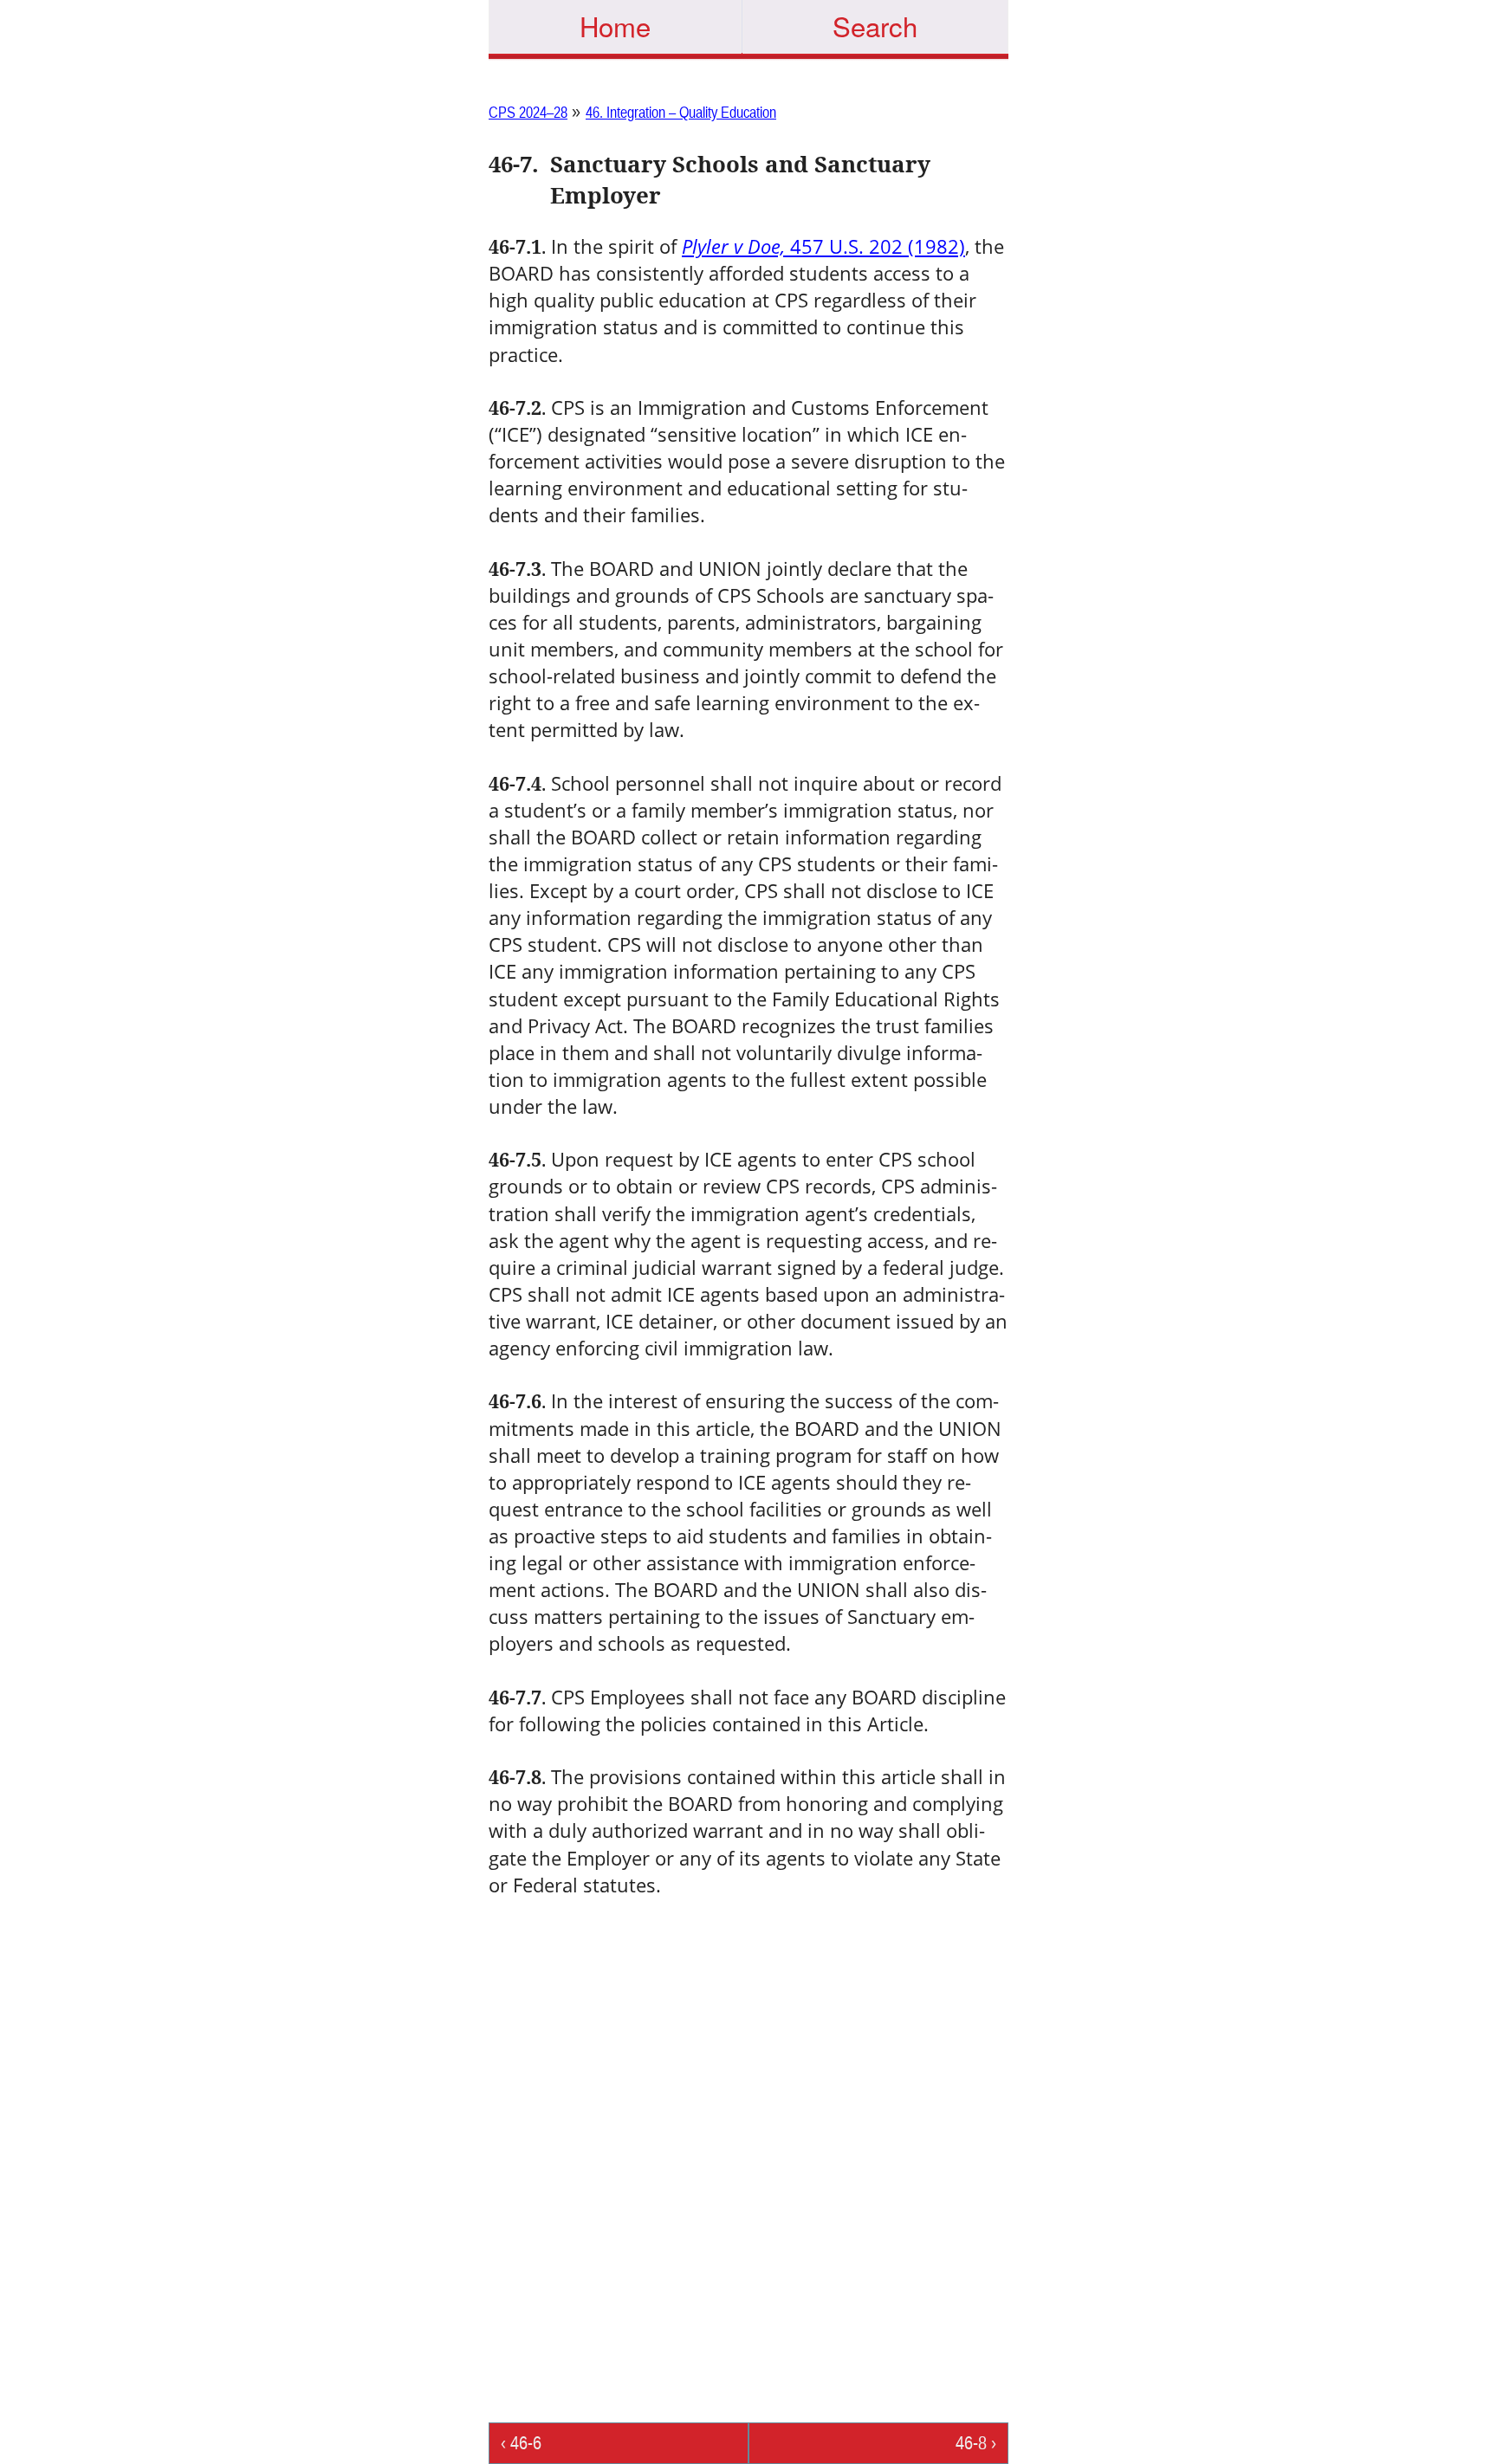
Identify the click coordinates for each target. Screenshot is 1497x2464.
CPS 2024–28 (528, 112)
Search (875, 26)
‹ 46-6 (521, 2443)
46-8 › (976, 2443)
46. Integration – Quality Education (681, 112)
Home (615, 26)
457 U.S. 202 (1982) (823, 246)
